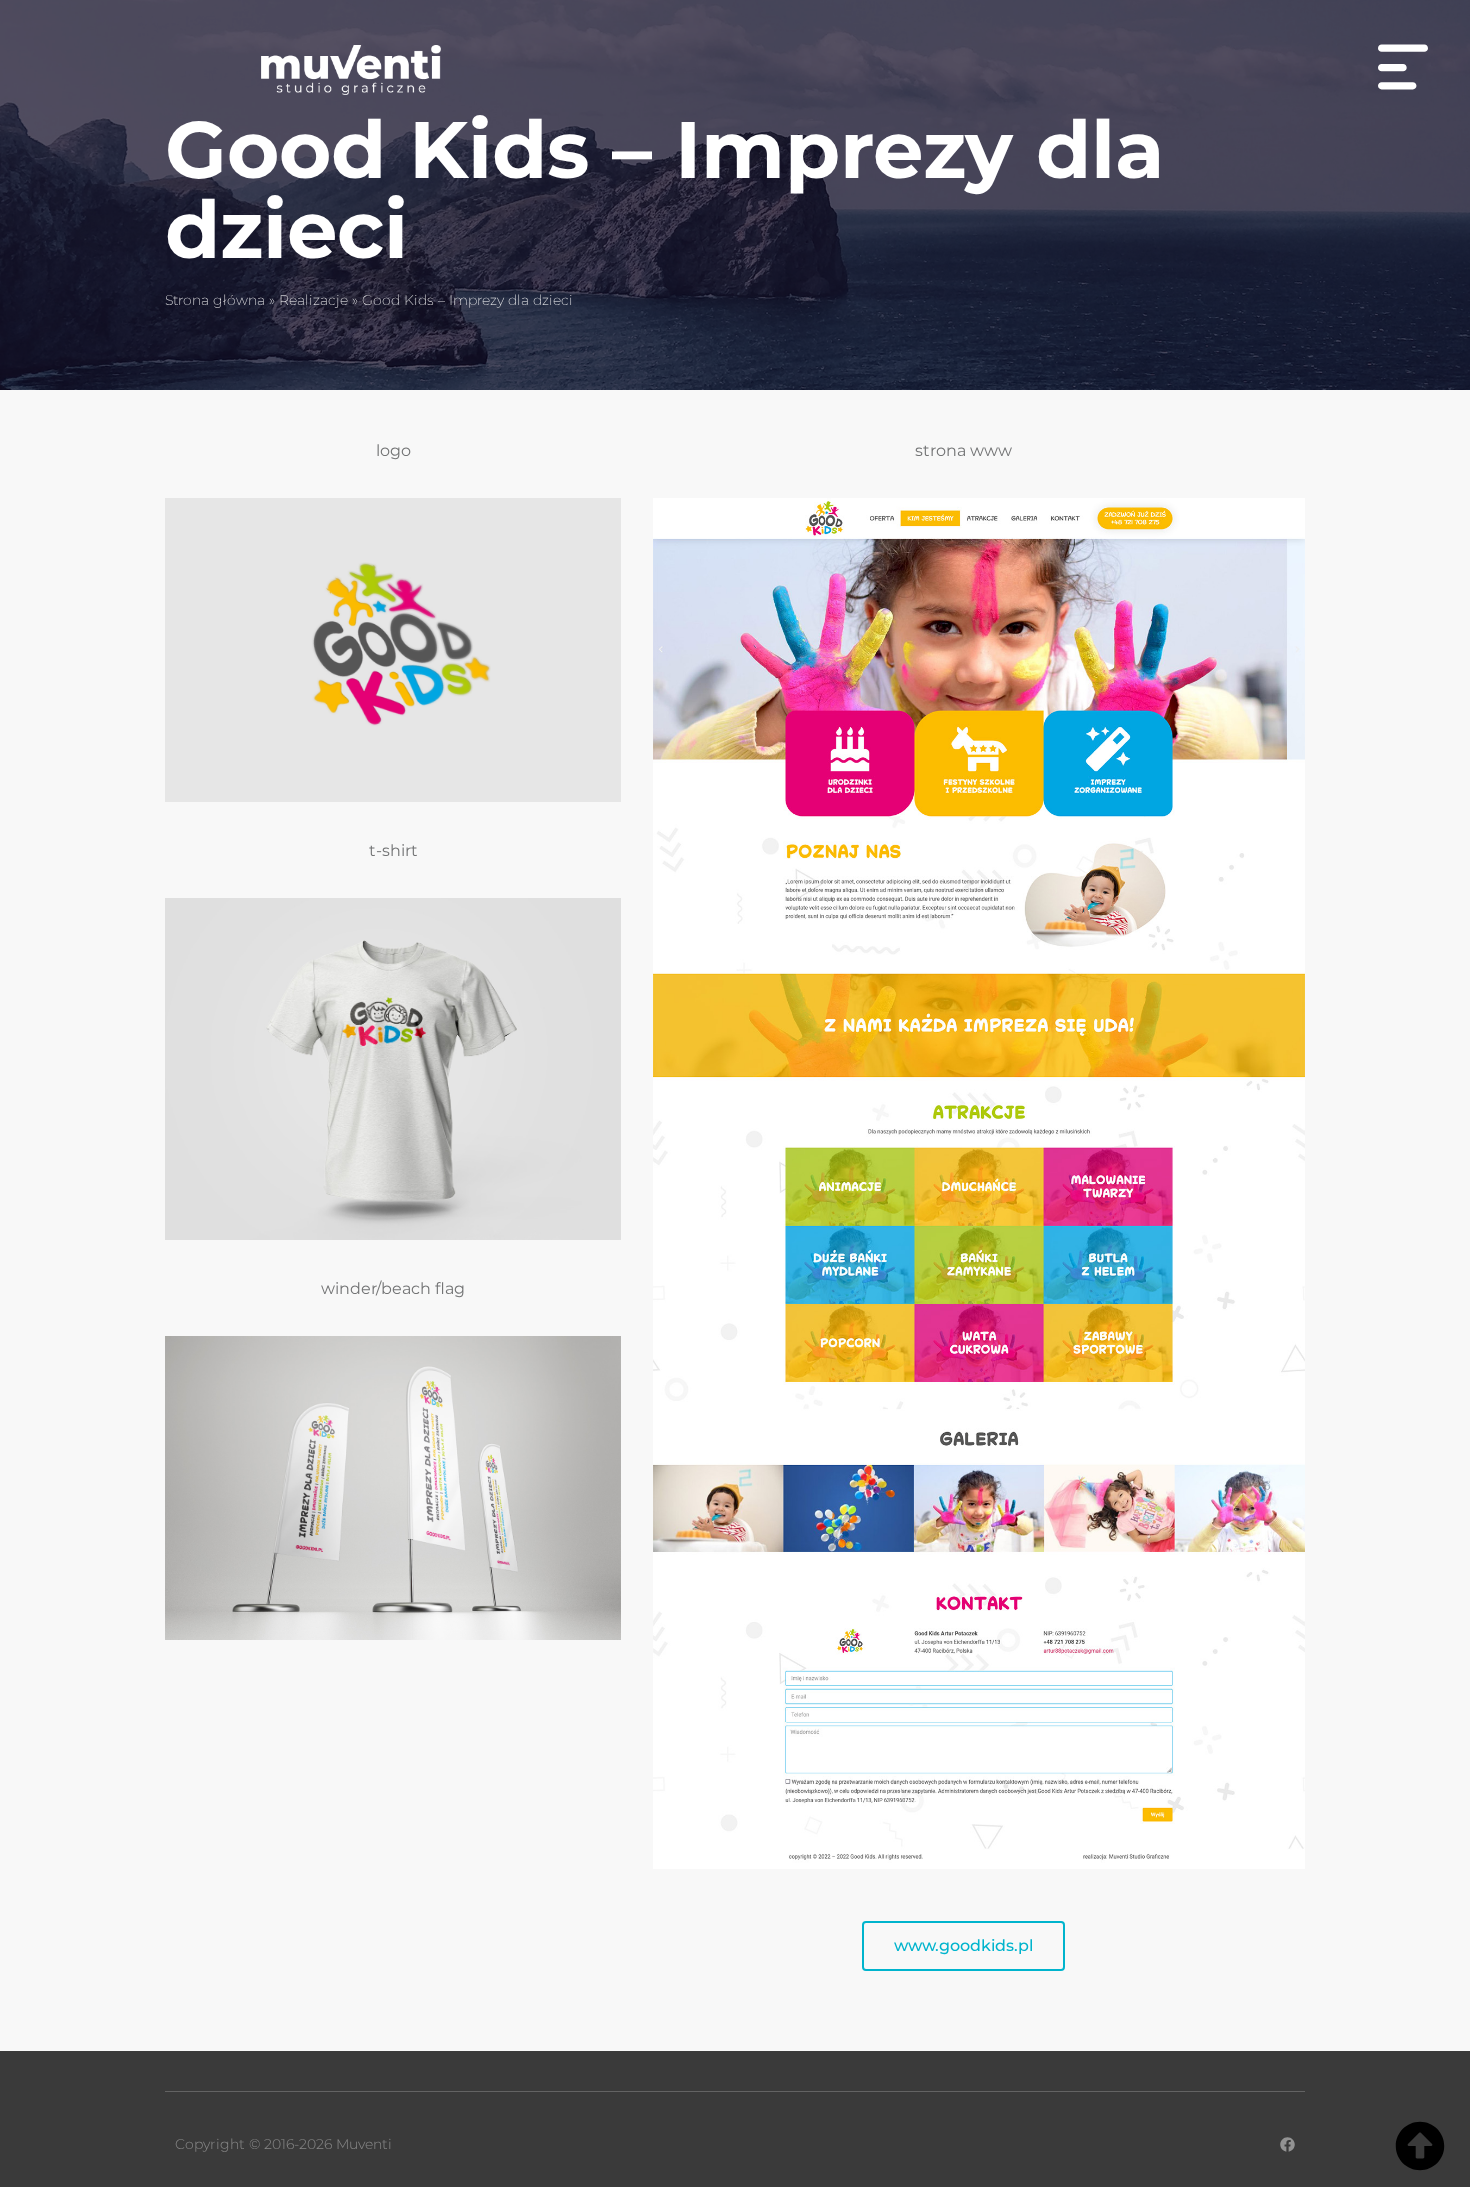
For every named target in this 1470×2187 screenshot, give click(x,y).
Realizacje (313, 300)
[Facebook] (1287, 2144)
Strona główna (215, 300)
